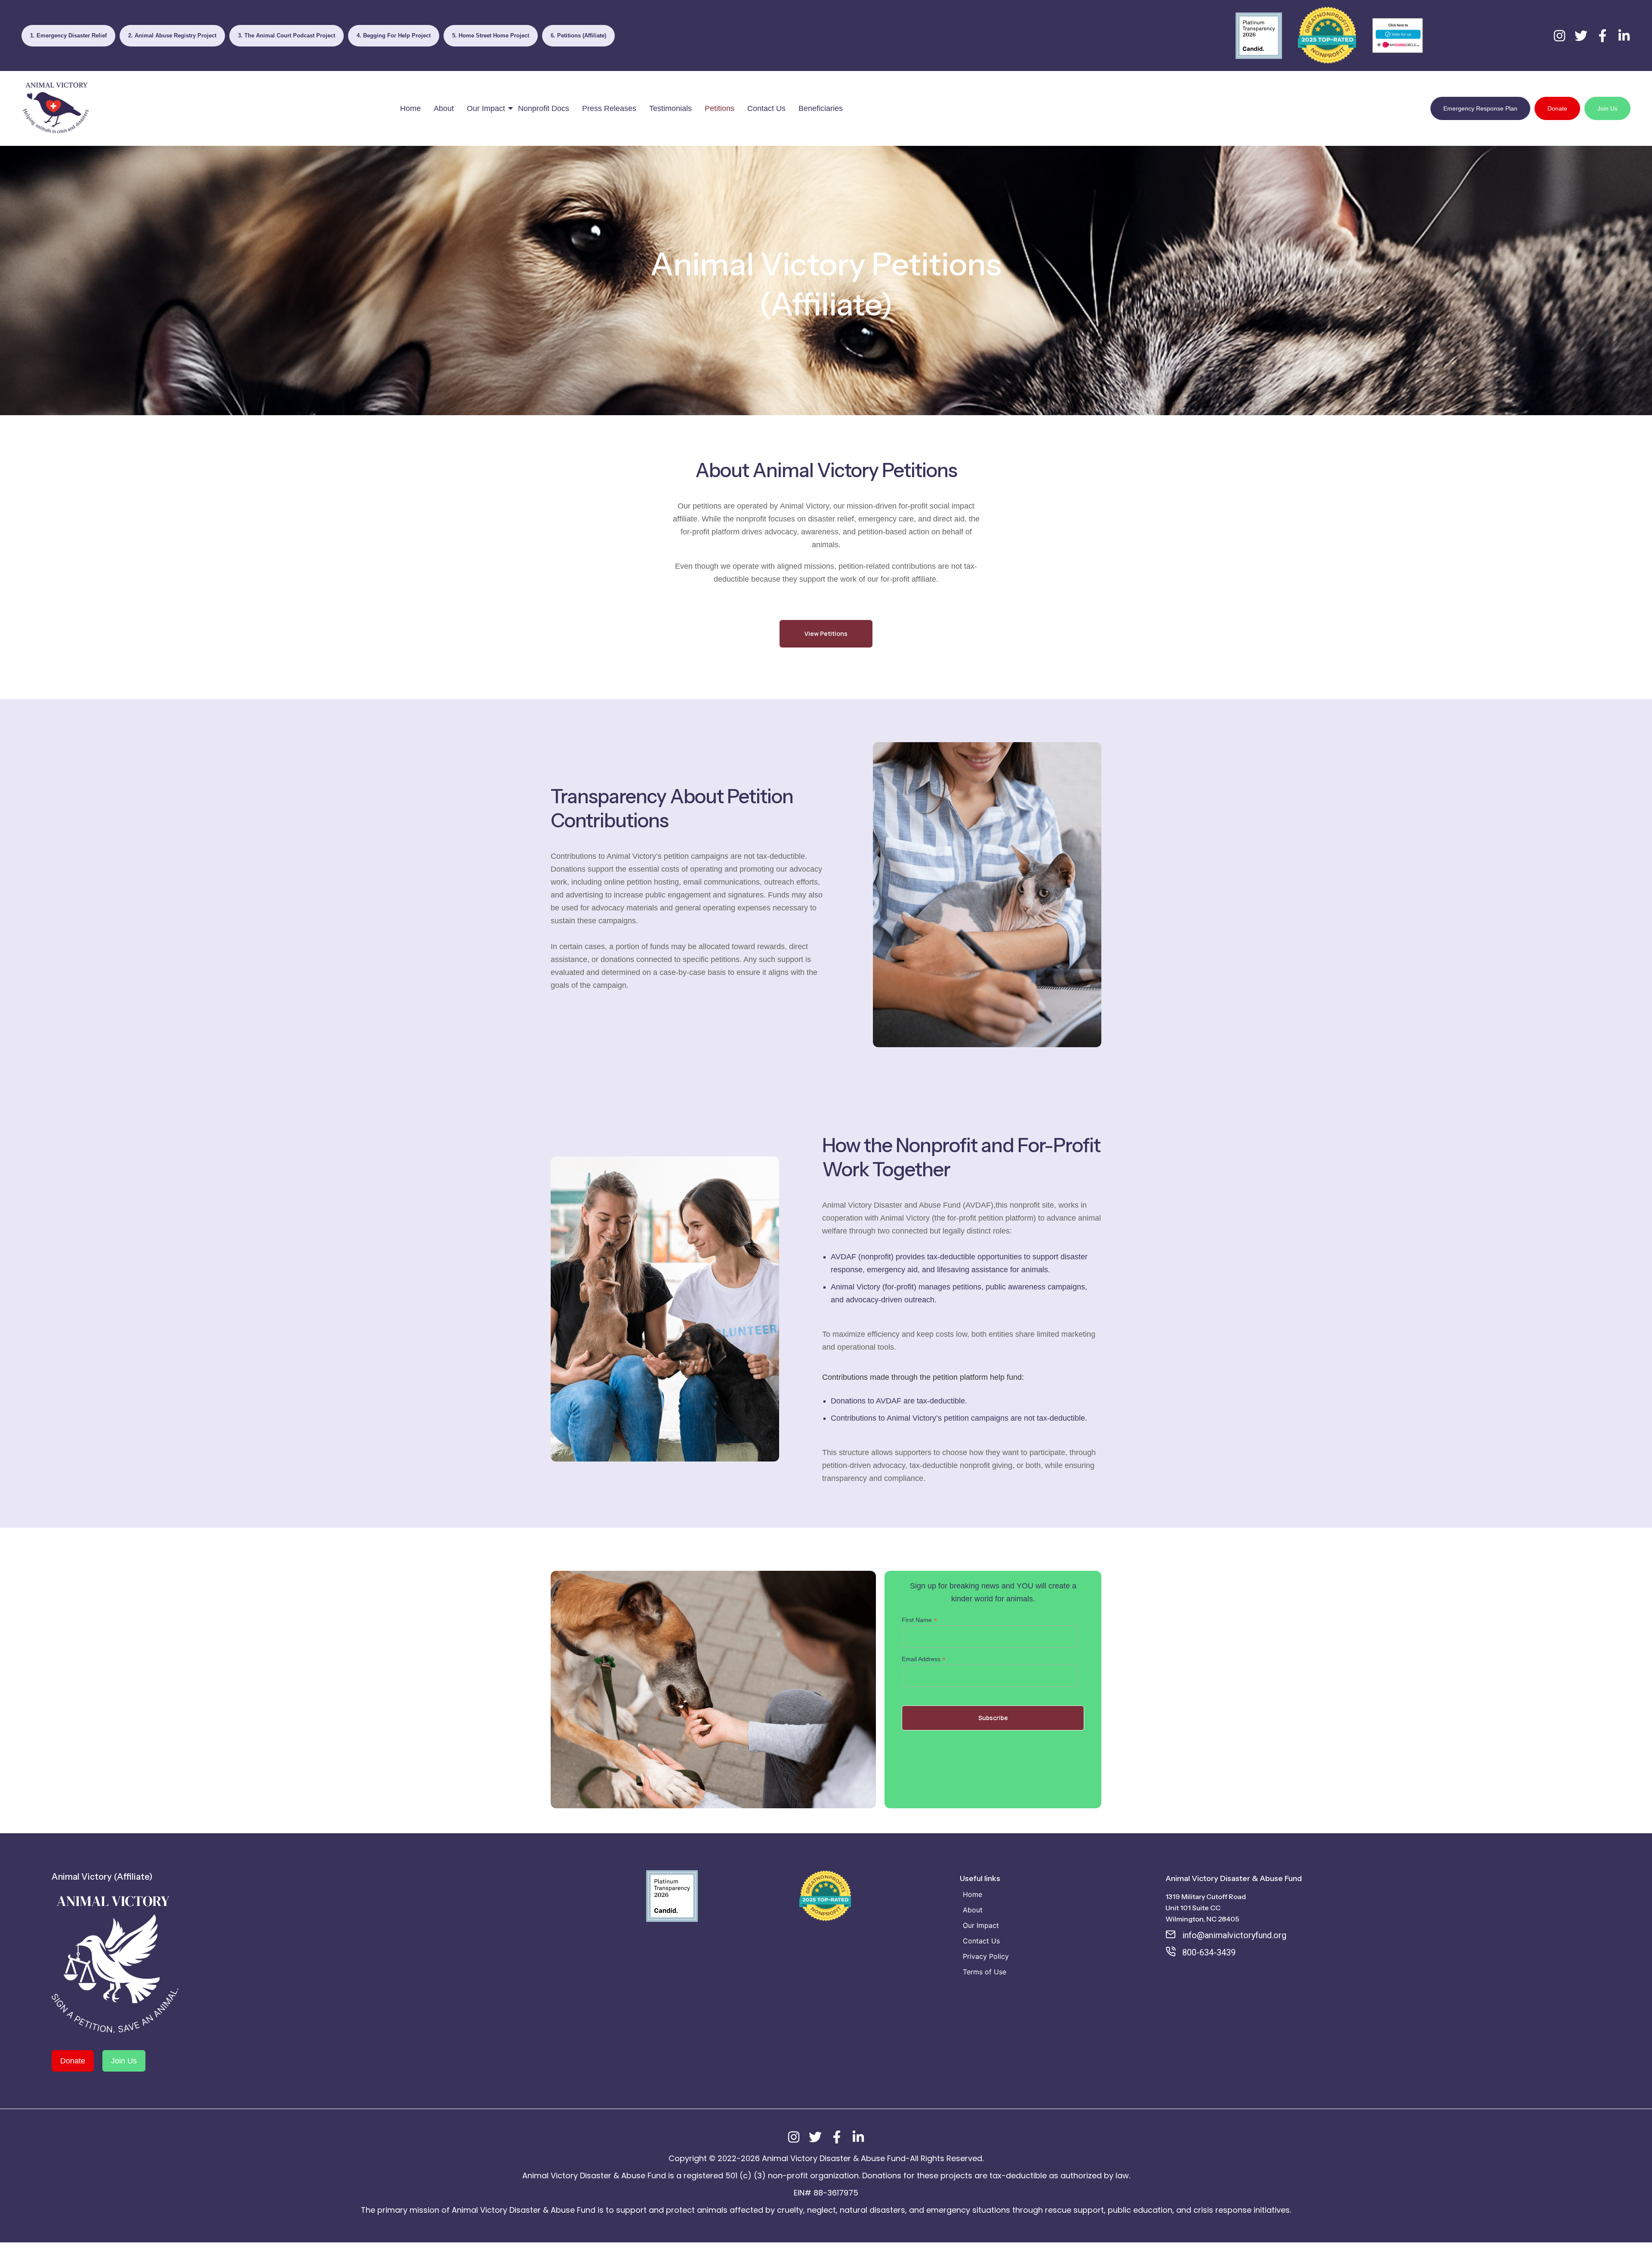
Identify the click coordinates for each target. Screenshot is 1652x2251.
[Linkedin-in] (1624, 36)
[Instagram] (1560, 36)
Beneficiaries (821, 108)
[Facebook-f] (1603, 36)
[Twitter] (1581, 36)
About (444, 108)
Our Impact (486, 108)
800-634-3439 (1209, 1952)
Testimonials (670, 108)
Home (410, 108)
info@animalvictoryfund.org (1234, 1935)
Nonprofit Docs (544, 108)
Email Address (924, 1659)
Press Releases (609, 108)
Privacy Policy (986, 1956)
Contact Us (766, 108)
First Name (919, 1620)
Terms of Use (985, 1972)
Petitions (720, 108)
